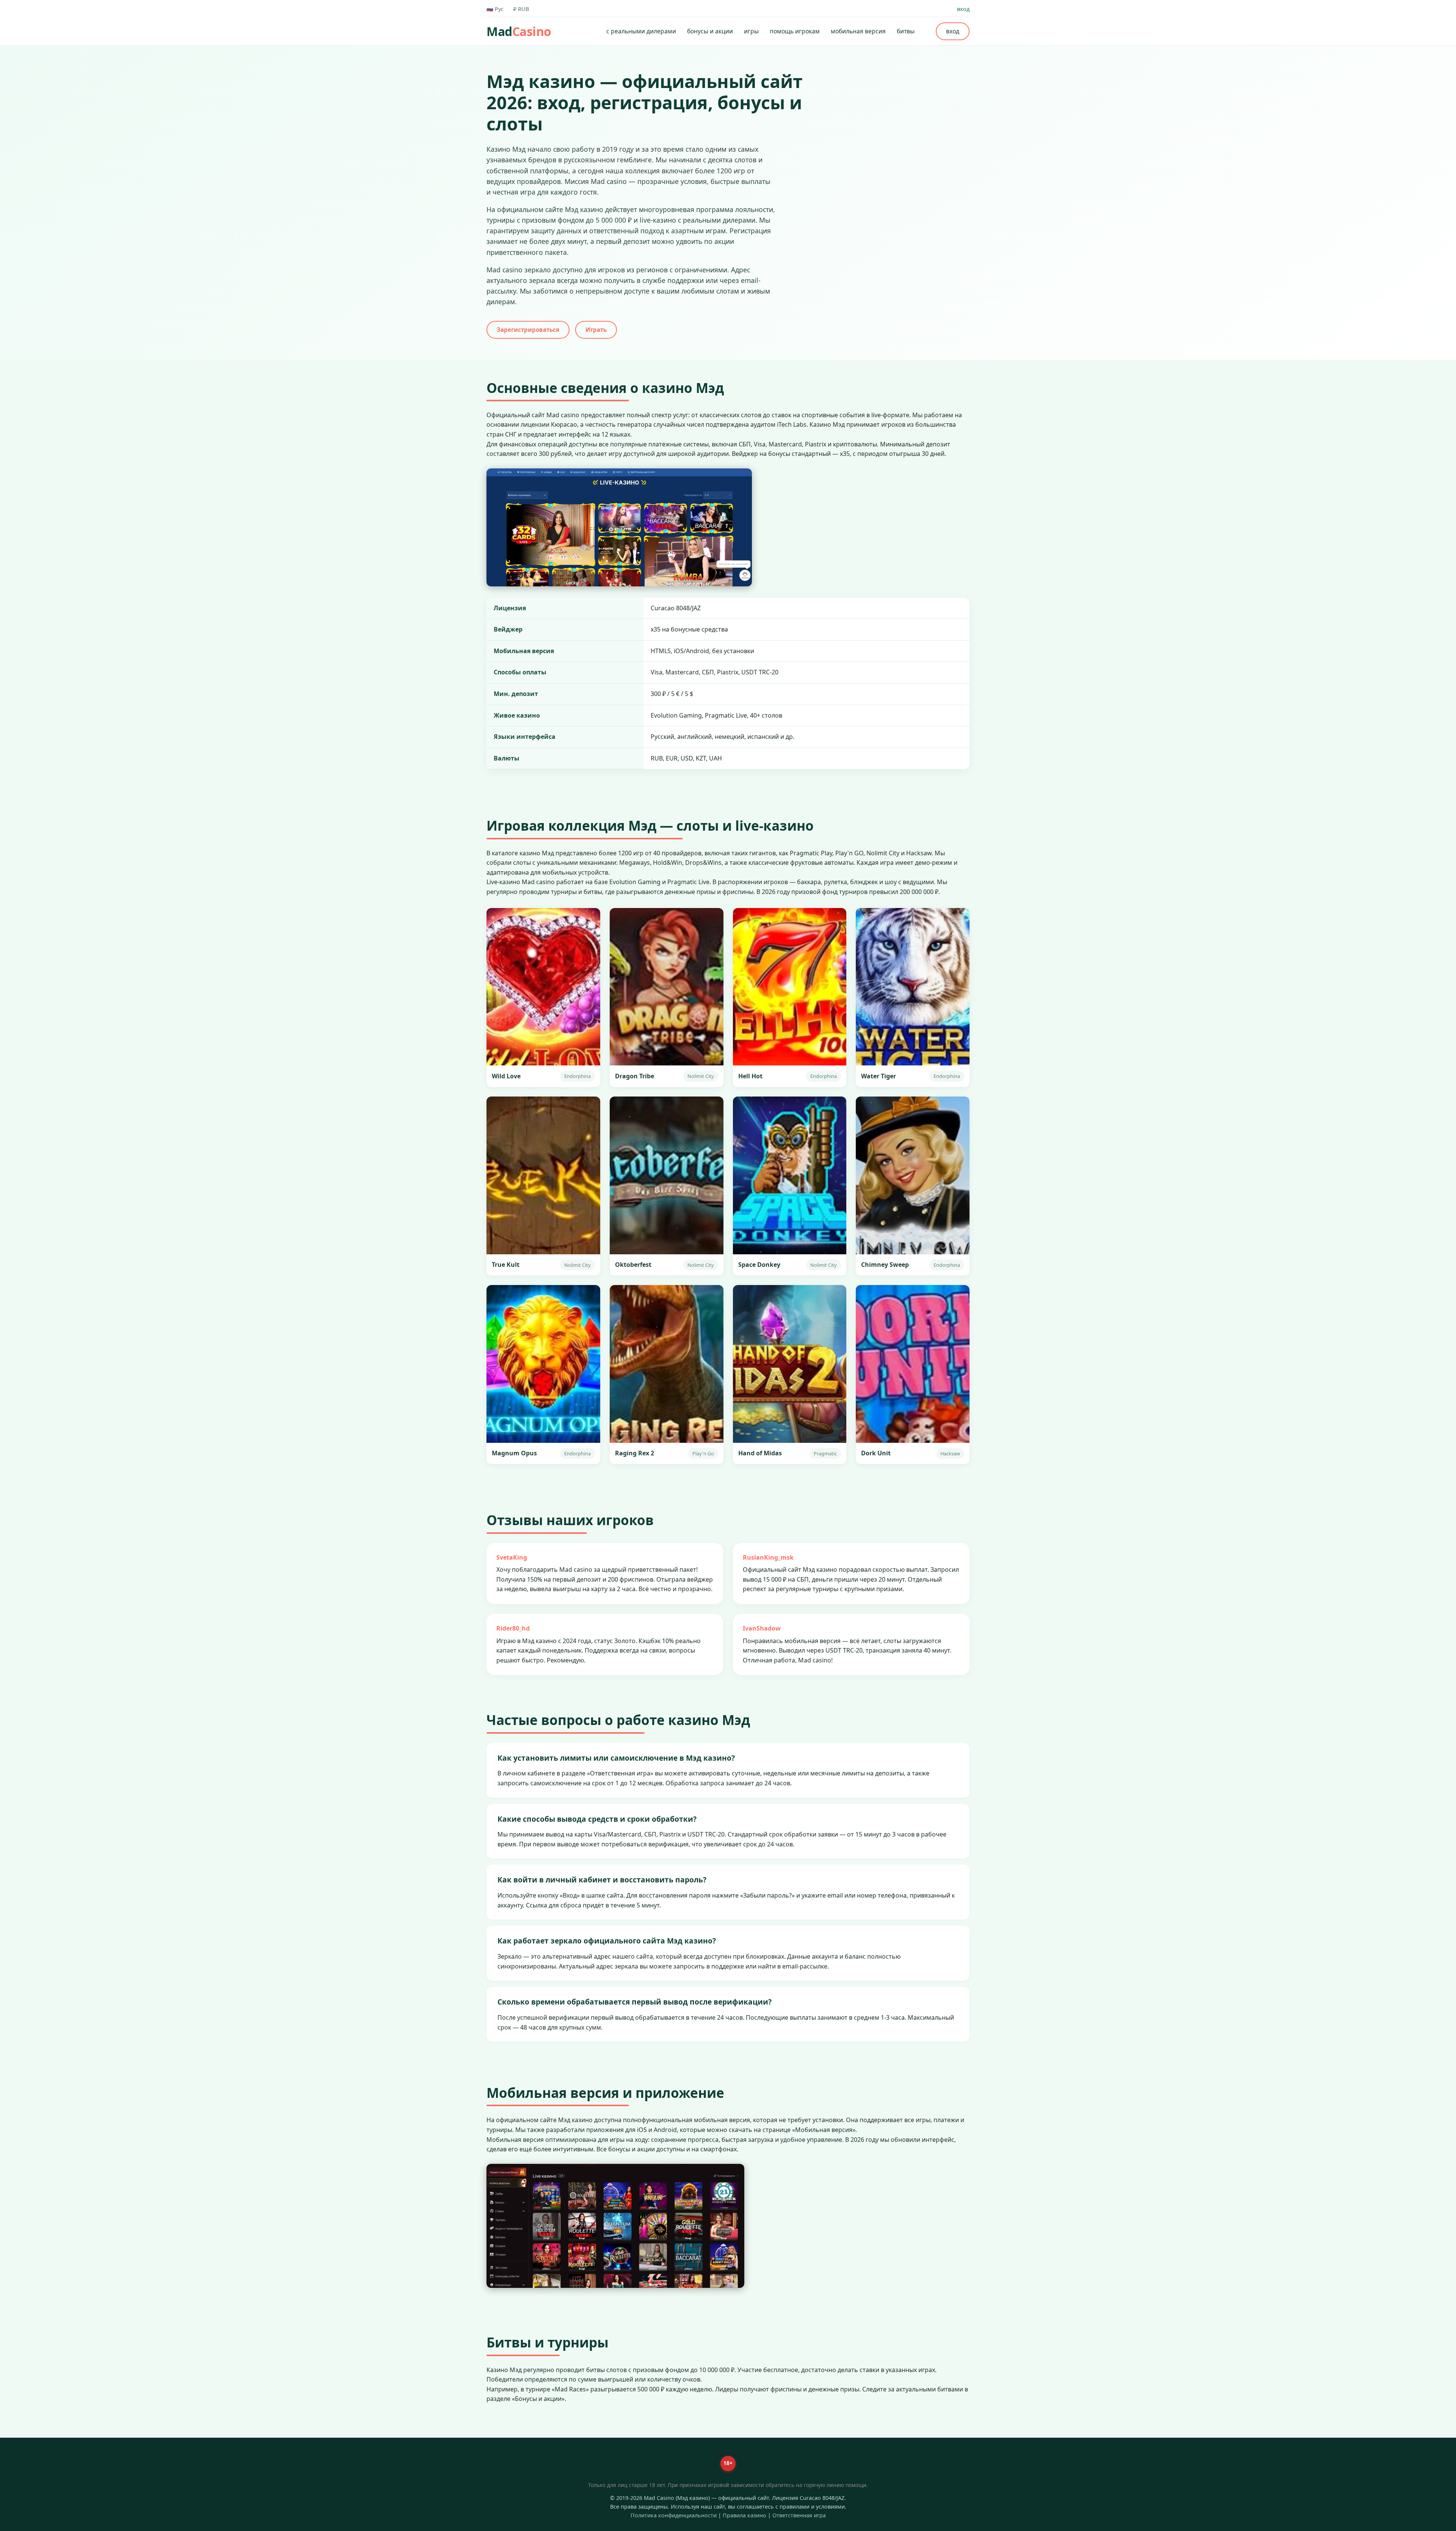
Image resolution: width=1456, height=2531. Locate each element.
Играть (596, 330)
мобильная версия (858, 31)
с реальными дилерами (641, 31)
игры (751, 31)
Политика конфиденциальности (674, 2515)
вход (963, 9)
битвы (906, 31)
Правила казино (744, 2515)
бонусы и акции (710, 31)
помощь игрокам (795, 31)
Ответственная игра (799, 2515)
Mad (519, 31)
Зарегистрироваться (528, 330)
